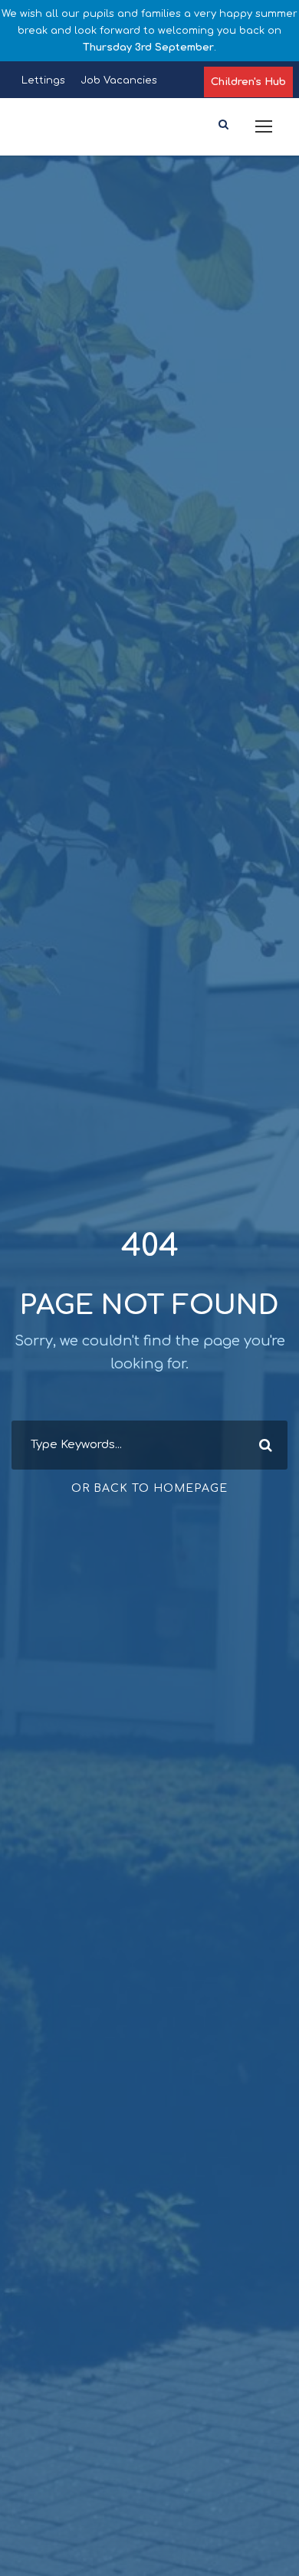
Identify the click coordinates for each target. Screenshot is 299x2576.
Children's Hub (248, 82)
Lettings (43, 80)
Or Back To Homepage (149, 1488)
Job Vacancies (119, 80)
